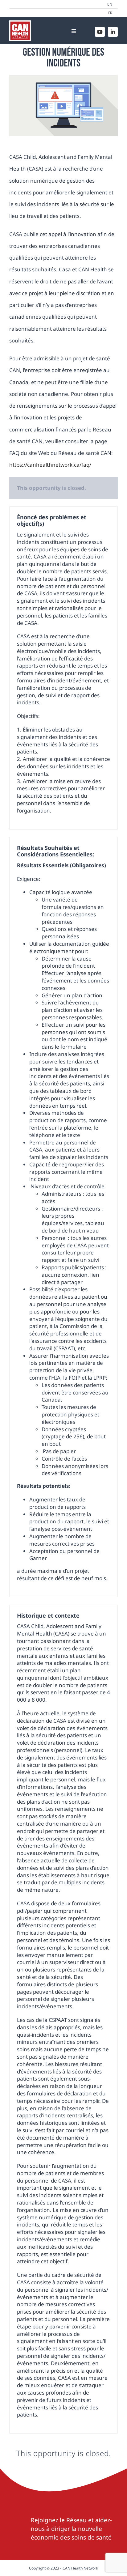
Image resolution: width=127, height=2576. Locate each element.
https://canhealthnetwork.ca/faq (49, 465)
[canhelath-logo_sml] (20, 23)
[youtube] (100, 32)
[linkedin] (113, 32)
